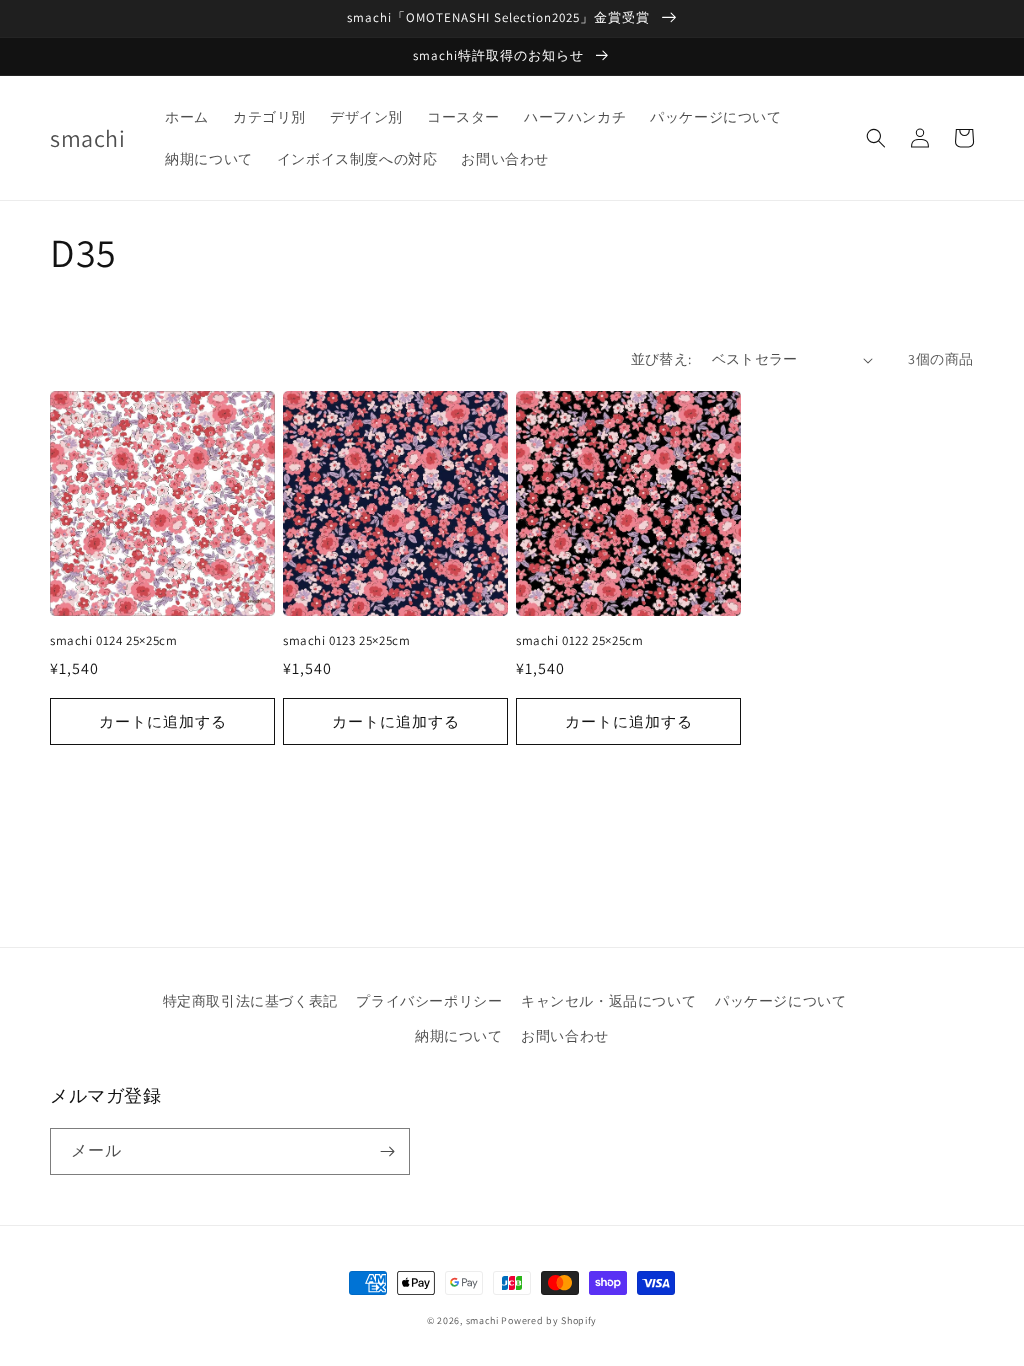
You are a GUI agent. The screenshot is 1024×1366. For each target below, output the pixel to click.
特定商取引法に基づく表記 (250, 1001)
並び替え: (661, 359)
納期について (459, 1036)
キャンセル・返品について (608, 1001)
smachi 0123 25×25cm (346, 641)
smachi (482, 1320)
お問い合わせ (565, 1036)
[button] (876, 138)
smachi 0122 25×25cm (579, 641)
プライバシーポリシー (429, 1001)
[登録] (387, 1151)
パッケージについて (780, 1001)
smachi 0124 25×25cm (113, 641)
